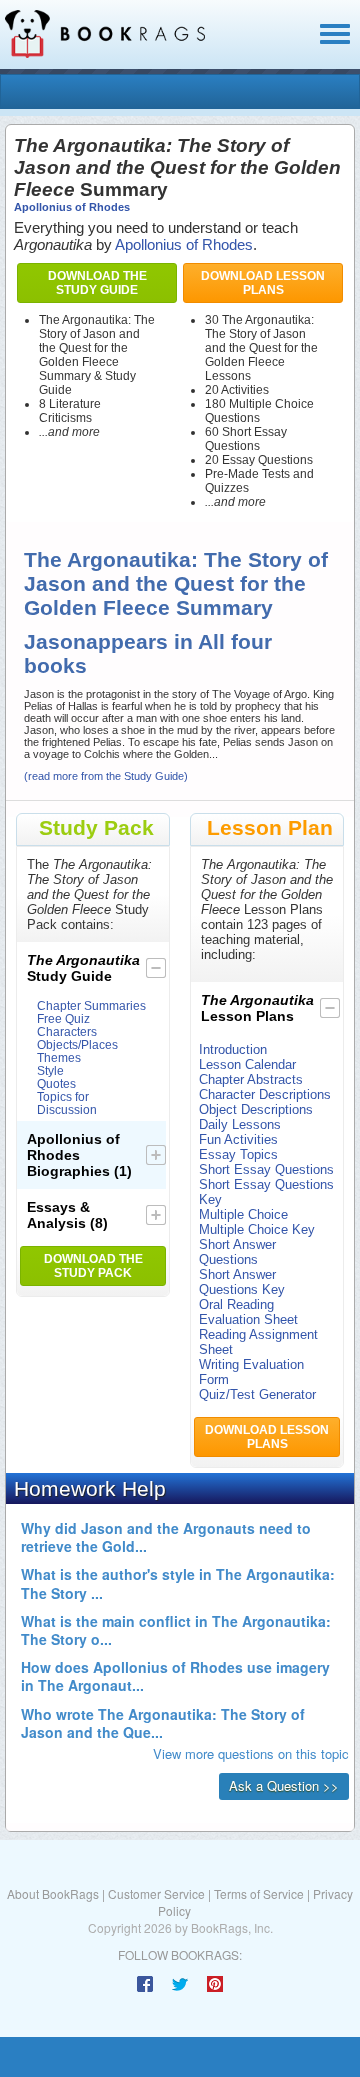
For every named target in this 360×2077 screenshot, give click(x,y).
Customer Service (156, 1893)
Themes (59, 1057)
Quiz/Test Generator (257, 1394)
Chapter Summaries (91, 1005)
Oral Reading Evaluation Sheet (248, 1312)
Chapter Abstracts (251, 1079)
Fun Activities (238, 1139)
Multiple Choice (243, 1214)
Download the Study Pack (93, 1266)
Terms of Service (259, 1893)
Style (50, 1070)
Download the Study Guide (97, 283)
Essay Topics (238, 1154)
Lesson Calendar (247, 1064)
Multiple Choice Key (257, 1229)
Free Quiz (63, 1018)
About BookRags (53, 1893)
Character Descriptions (265, 1094)
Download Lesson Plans (263, 283)
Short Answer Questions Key (242, 1282)
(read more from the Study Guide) (106, 776)
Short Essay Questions (266, 1169)
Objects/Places (77, 1044)
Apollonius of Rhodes (72, 207)
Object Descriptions (256, 1109)
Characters (67, 1031)
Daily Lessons (240, 1124)
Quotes (56, 1083)
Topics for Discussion (67, 1103)
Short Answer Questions (237, 1252)
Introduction (233, 1049)
